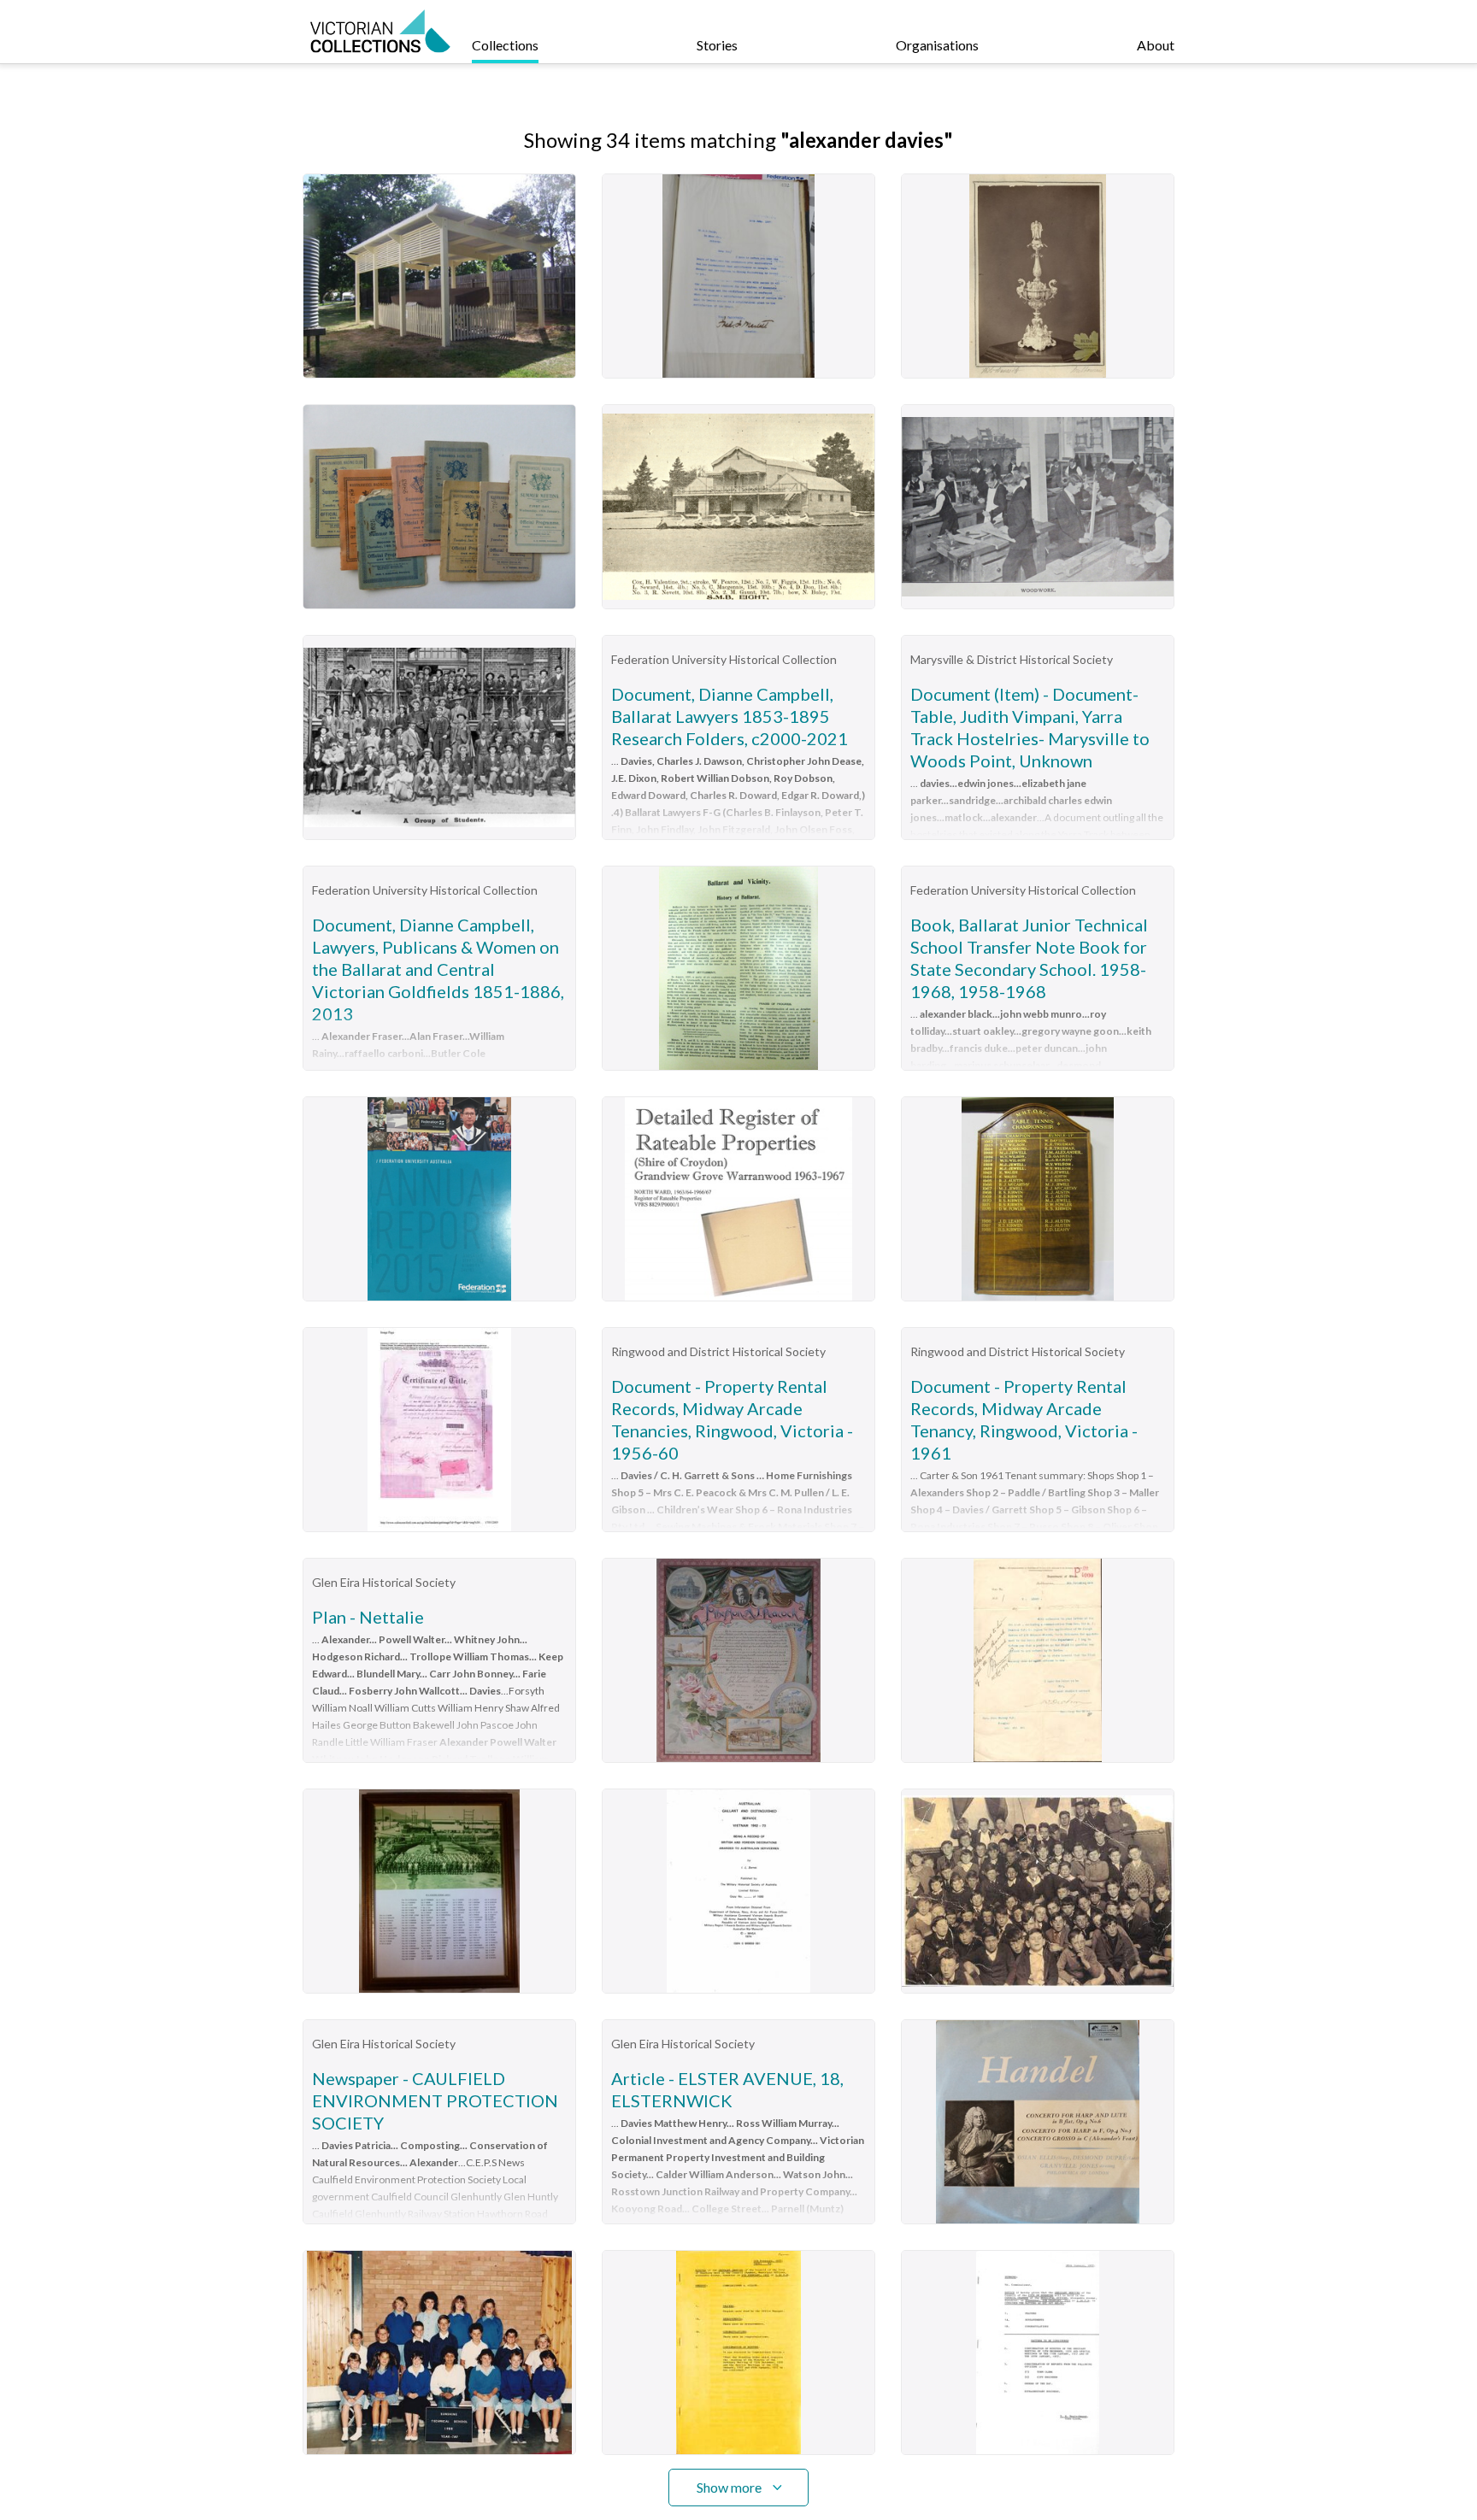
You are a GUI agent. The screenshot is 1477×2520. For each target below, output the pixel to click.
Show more (729, 2487)
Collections (505, 45)
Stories (717, 45)
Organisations (937, 45)
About (1156, 45)
